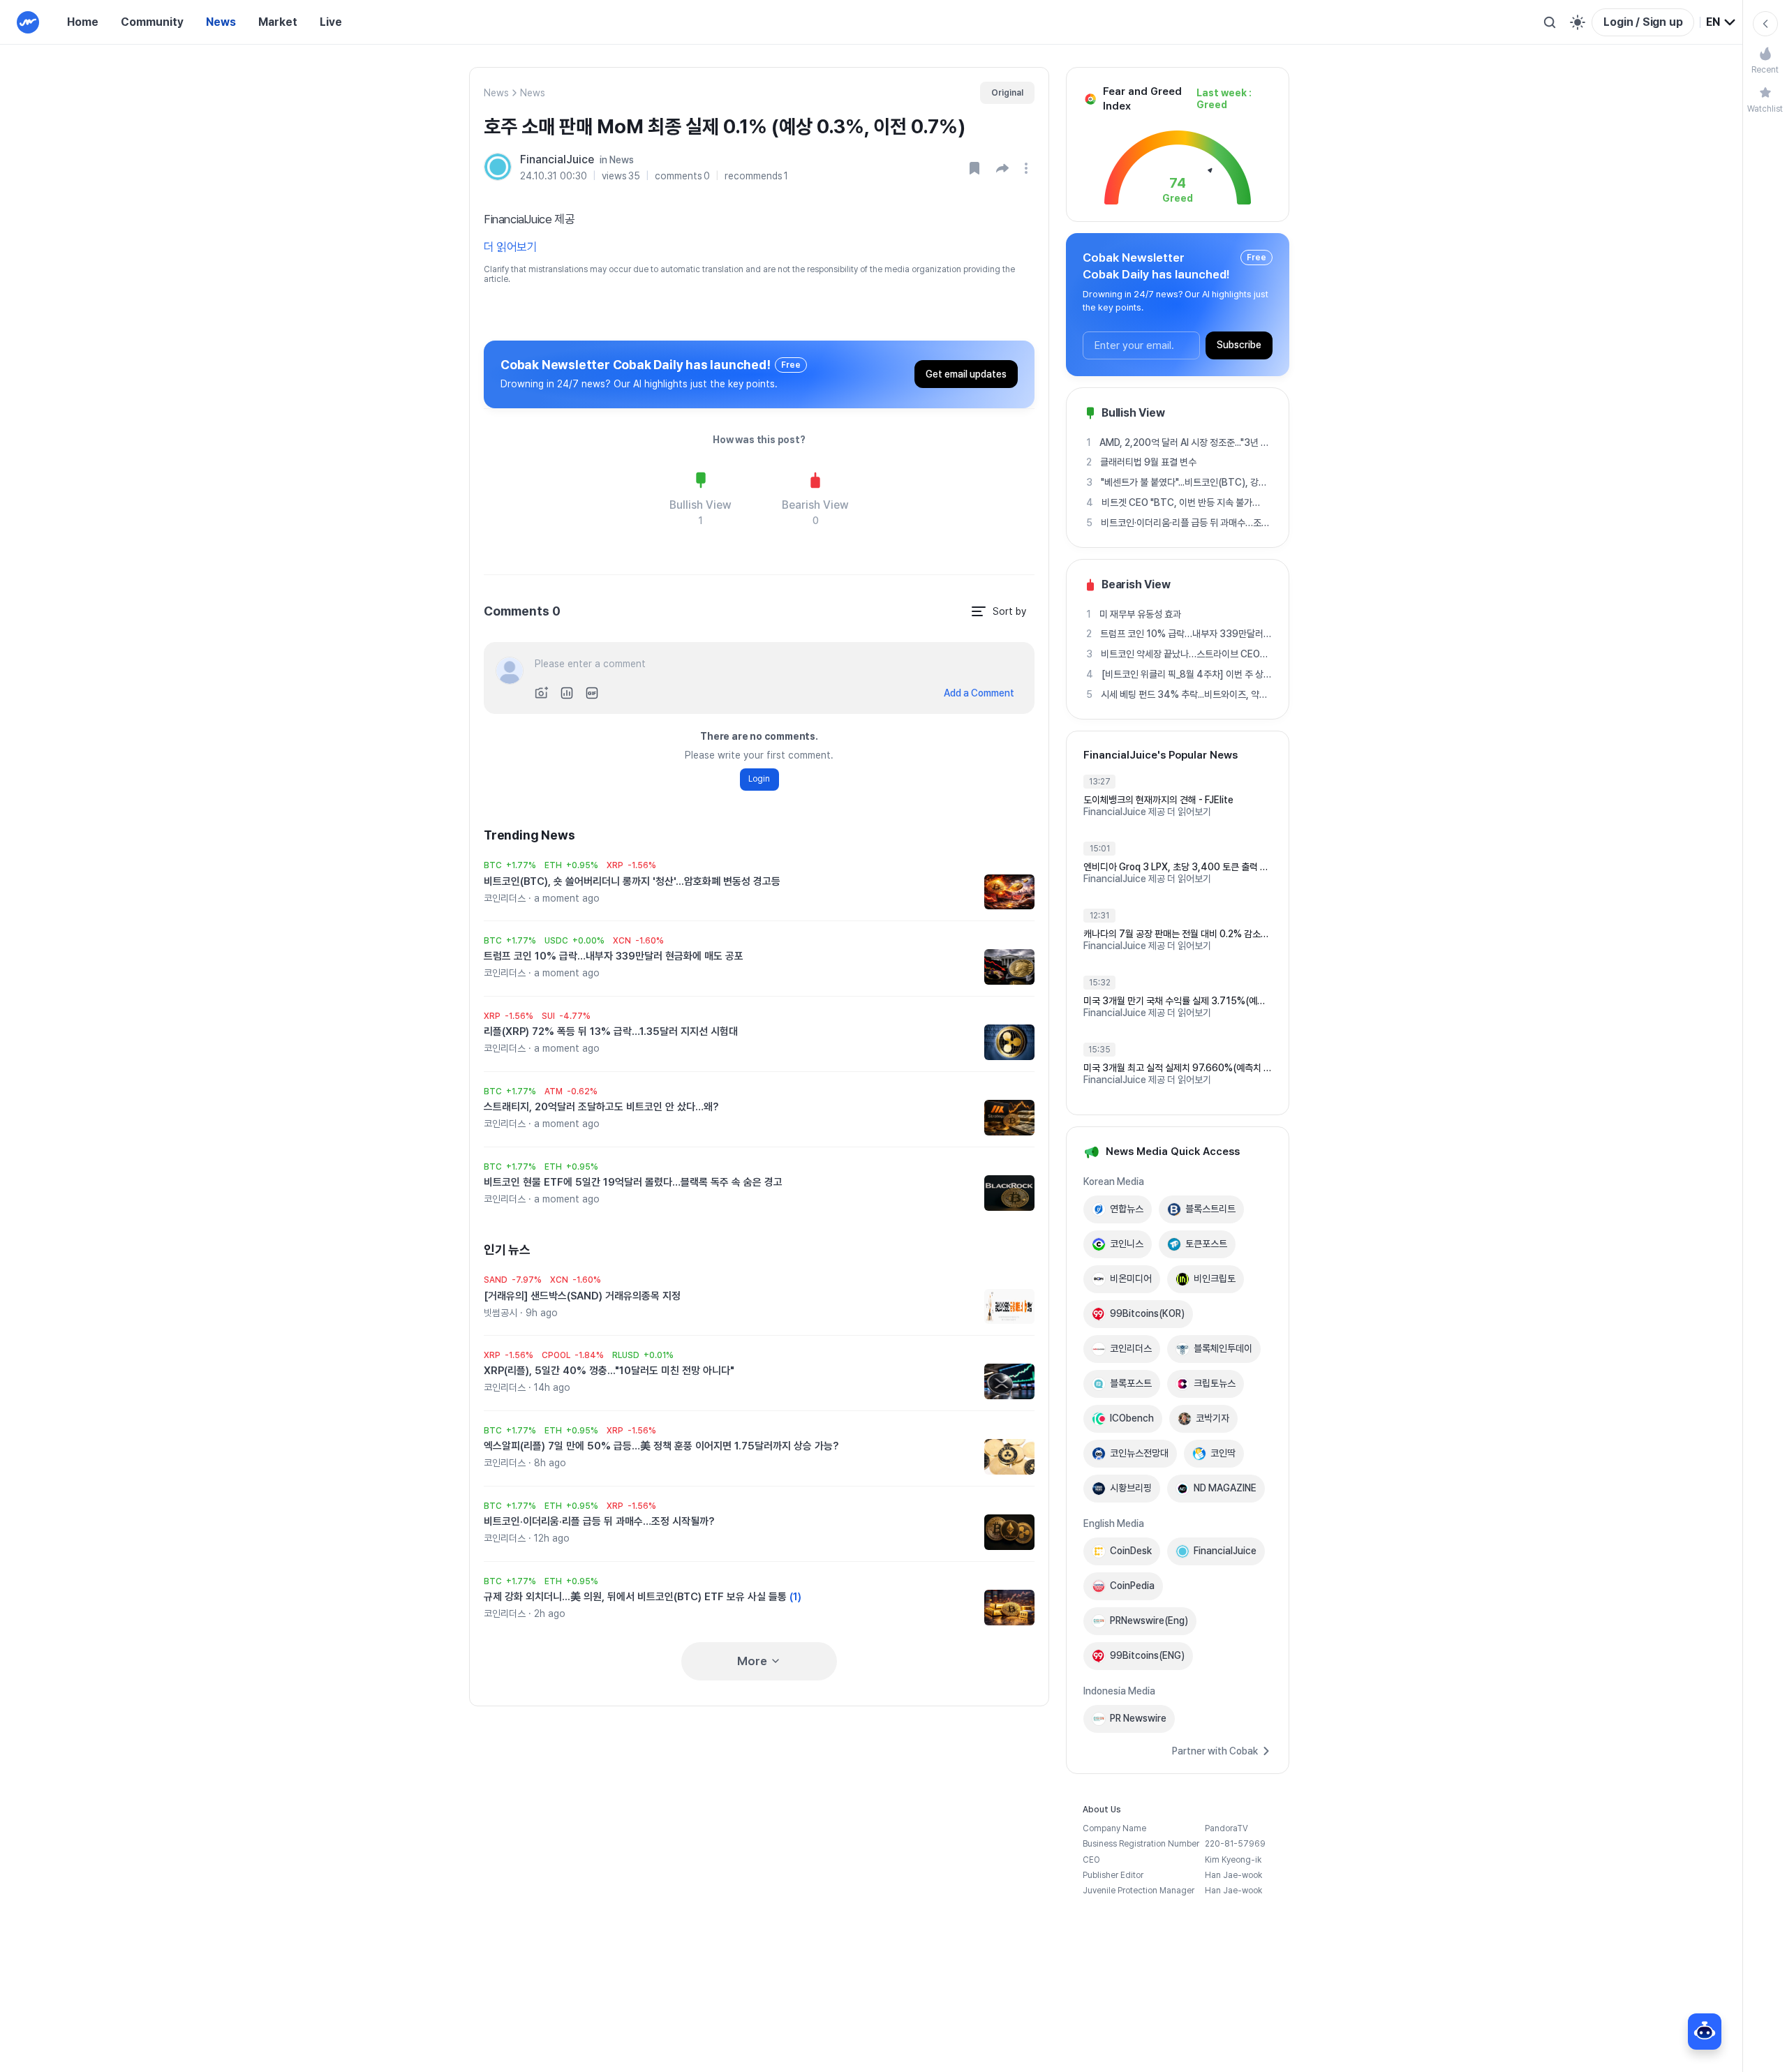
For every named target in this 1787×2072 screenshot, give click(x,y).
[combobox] (1721, 22)
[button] (1002, 168)
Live (331, 22)
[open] (1028, 168)
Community (152, 22)
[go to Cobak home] (28, 22)
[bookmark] (974, 168)
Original (1007, 93)
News (221, 22)
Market (278, 22)
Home (83, 22)
